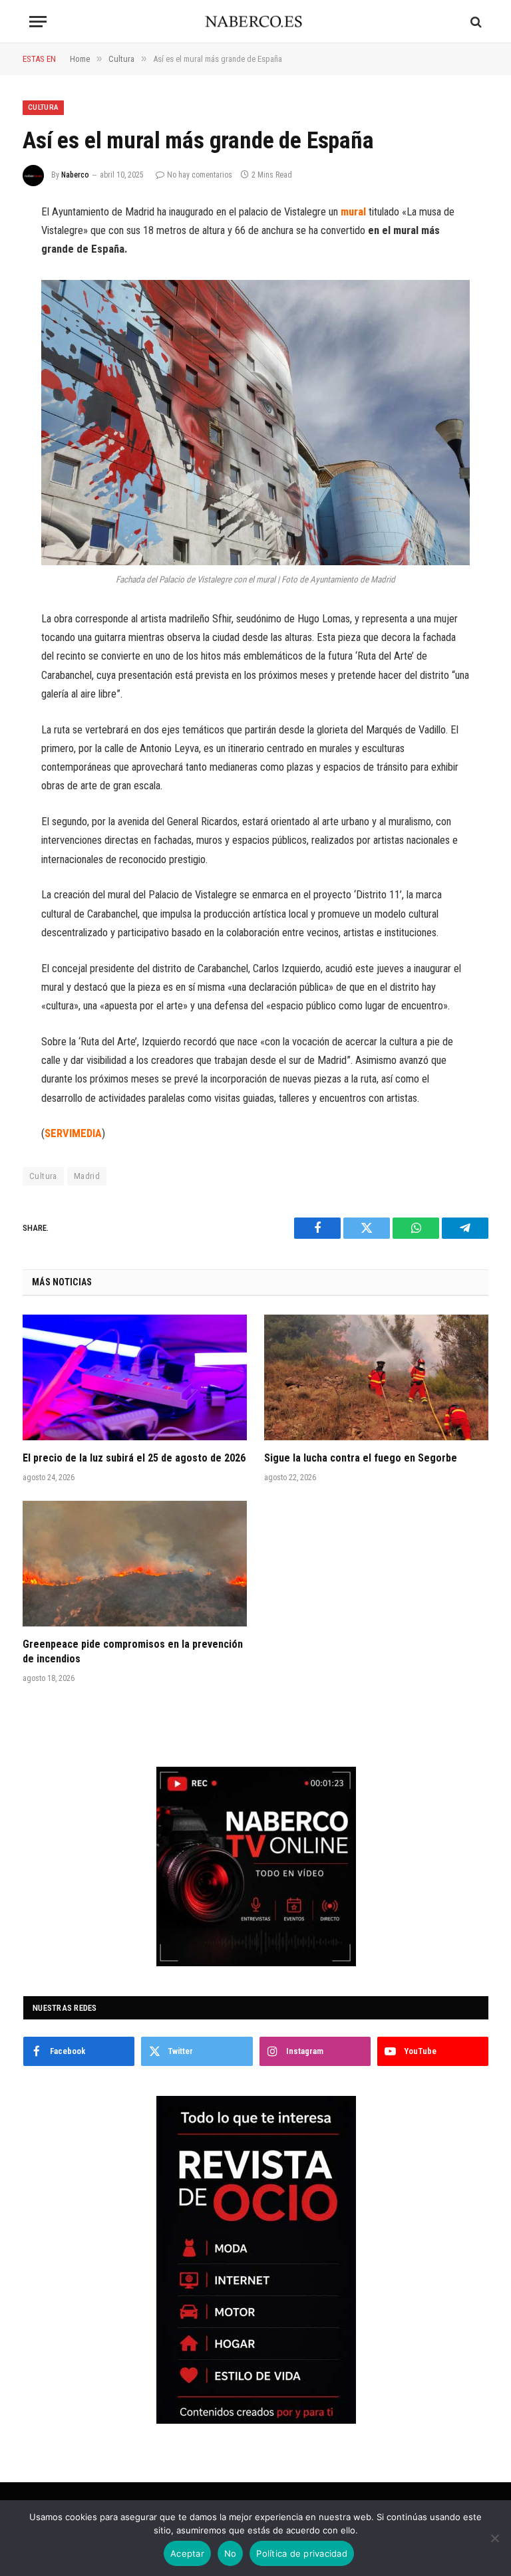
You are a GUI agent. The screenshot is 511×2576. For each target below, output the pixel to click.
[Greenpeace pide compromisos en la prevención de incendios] (135, 1564)
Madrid (87, 1176)
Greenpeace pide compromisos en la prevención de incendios (133, 1651)
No (231, 2553)
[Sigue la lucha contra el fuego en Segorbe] (376, 1378)
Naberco (75, 175)
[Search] (475, 22)
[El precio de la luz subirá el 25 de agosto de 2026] (135, 1378)
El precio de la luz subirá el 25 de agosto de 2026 (134, 1458)
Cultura (43, 107)
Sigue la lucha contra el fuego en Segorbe (361, 1458)
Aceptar (187, 2553)
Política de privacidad (302, 2553)
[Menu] (38, 22)
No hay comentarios (200, 175)
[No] (494, 2538)
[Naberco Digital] (256, 22)
